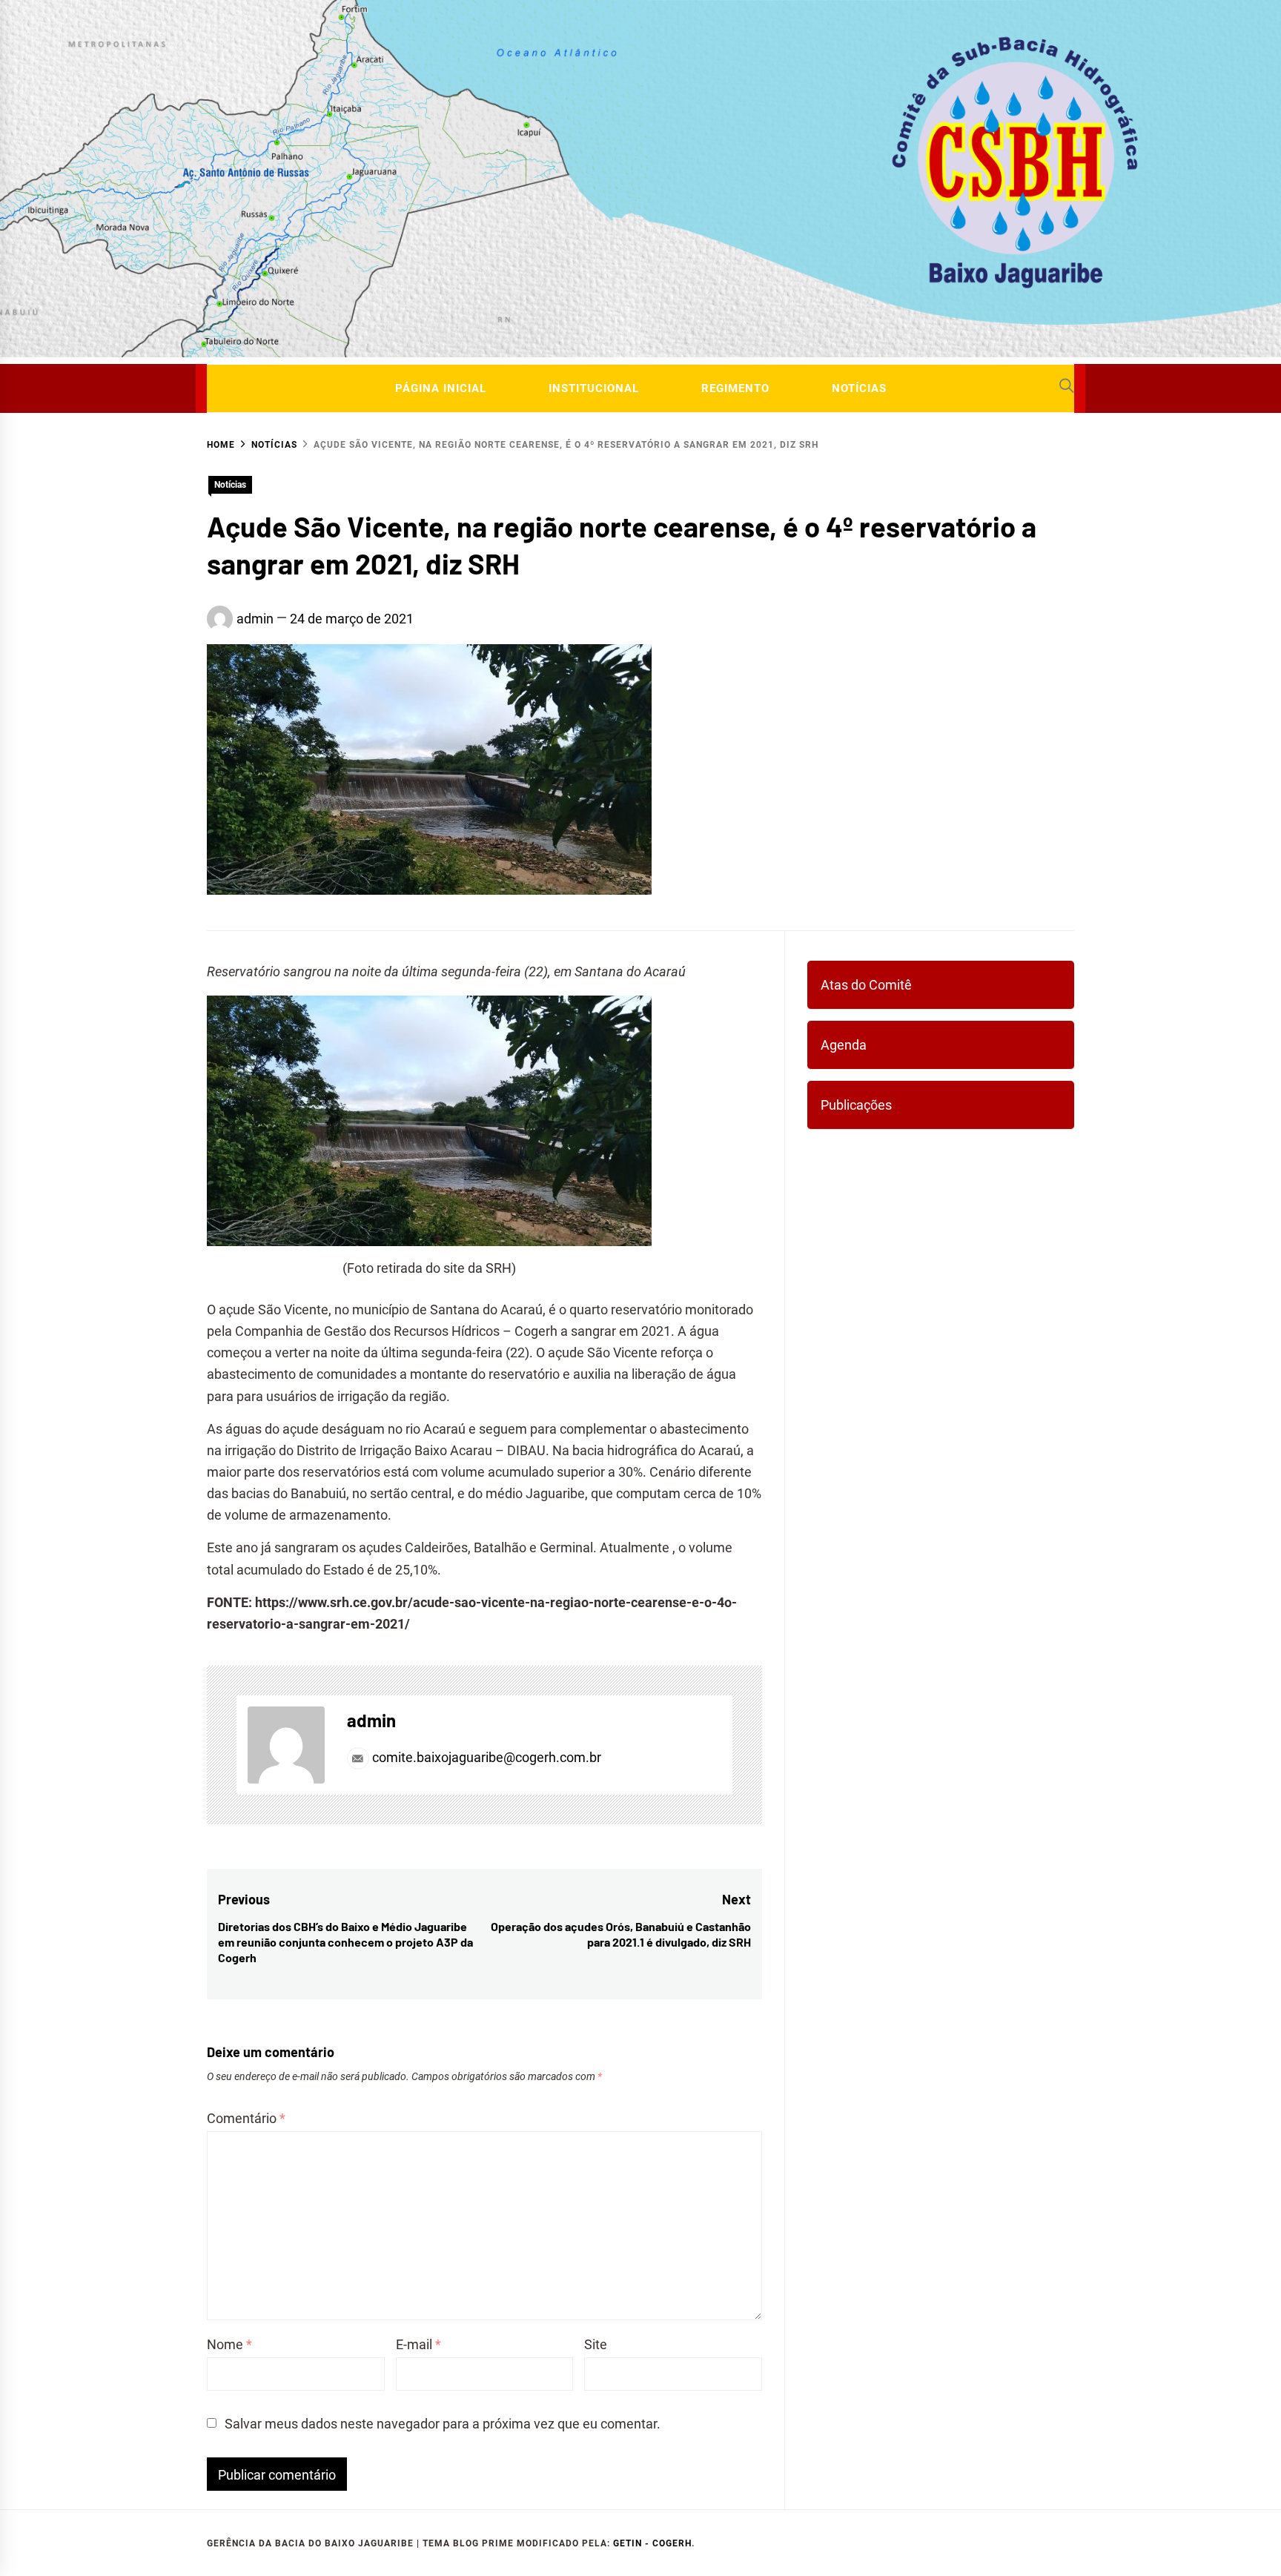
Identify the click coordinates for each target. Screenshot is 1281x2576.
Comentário (246, 2118)
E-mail (418, 2344)
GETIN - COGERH (652, 2543)
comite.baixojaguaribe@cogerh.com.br (485, 1757)
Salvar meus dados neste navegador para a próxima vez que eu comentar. (443, 2424)
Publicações (856, 1105)
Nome (229, 2344)
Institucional (594, 388)
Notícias (859, 388)
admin (255, 619)
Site (596, 2344)
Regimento (735, 388)
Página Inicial (441, 388)
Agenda (844, 1045)
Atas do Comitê (866, 985)
